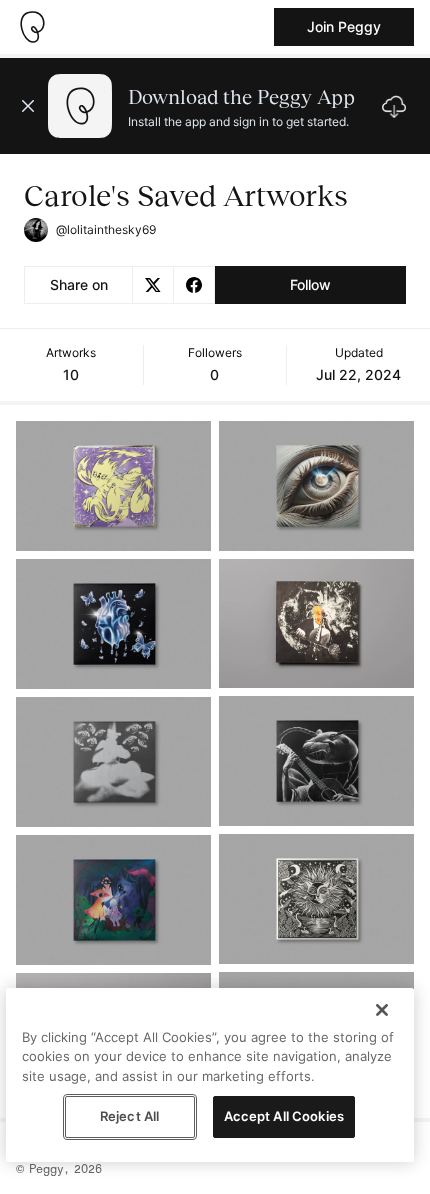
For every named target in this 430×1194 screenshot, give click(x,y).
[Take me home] (32, 27)
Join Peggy (344, 26)
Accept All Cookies (284, 1116)
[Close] (382, 1010)
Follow (310, 284)
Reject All (129, 1116)
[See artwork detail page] (113, 486)
